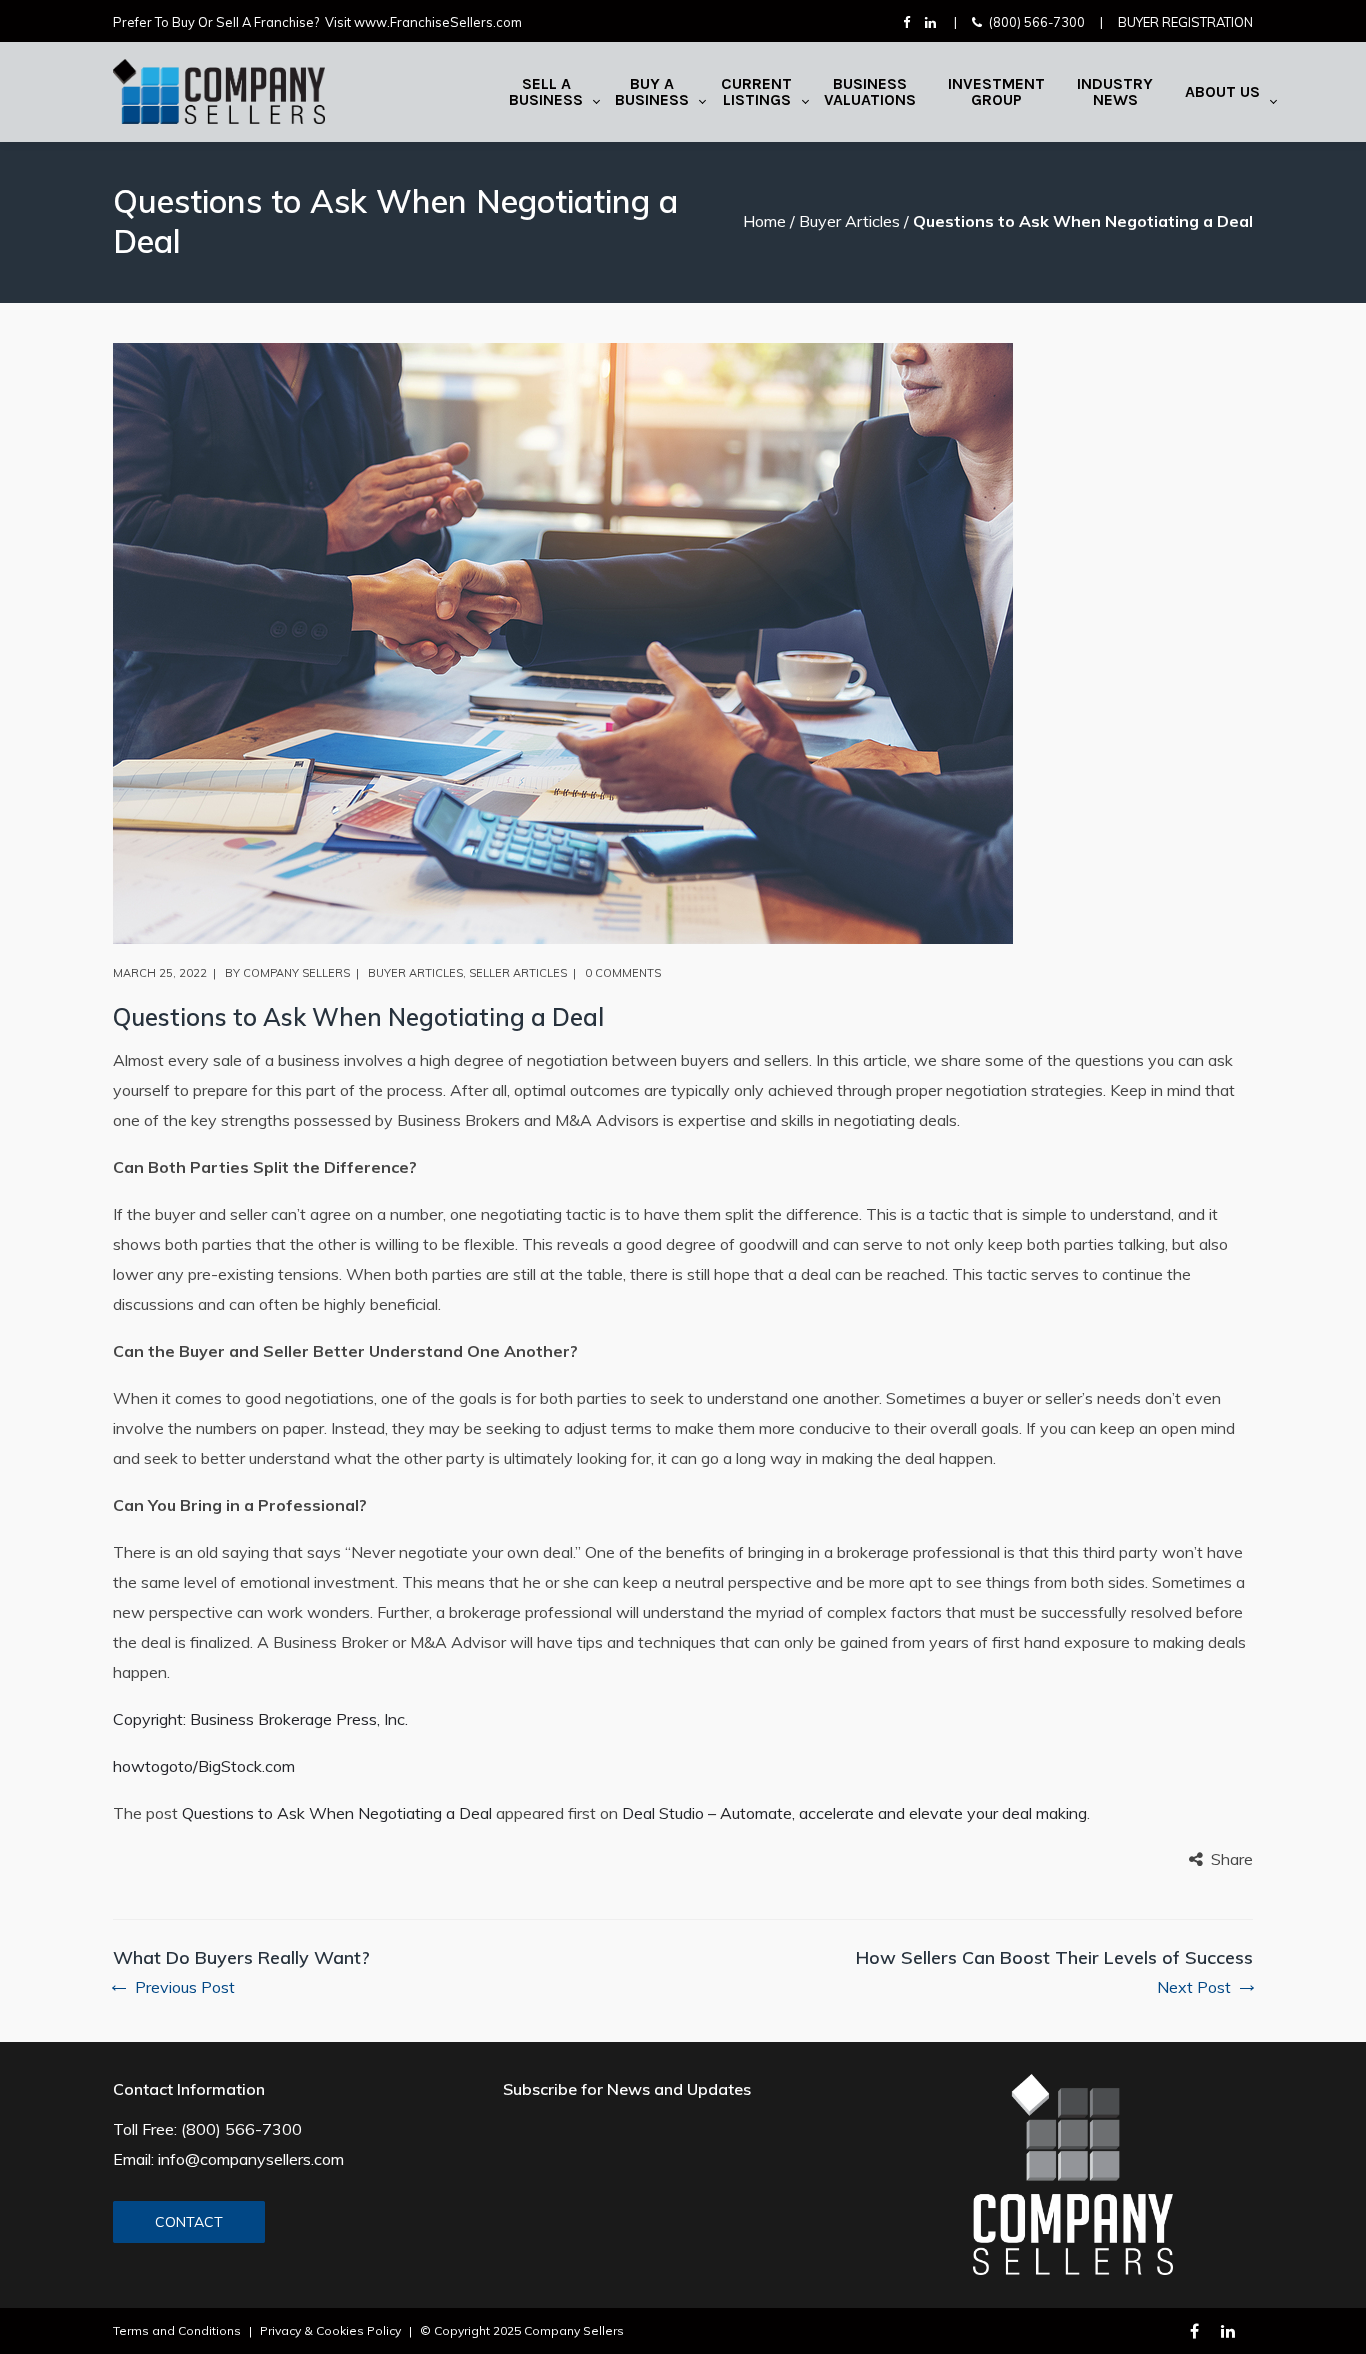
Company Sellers (296, 973)
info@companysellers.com (251, 2159)
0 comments (623, 973)
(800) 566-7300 (1037, 22)
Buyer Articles (849, 221)
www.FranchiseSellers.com (438, 22)
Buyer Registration (1185, 22)
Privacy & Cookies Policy (330, 2330)
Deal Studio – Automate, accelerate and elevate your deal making (854, 1813)
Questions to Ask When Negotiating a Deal (337, 1813)
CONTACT (189, 2222)
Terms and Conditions (177, 2330)
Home (764, 221)
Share (1232, 1859)
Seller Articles (518, 973)
